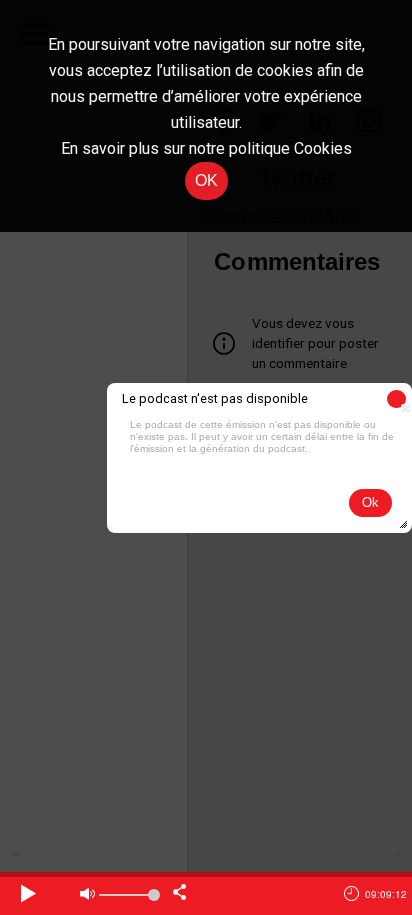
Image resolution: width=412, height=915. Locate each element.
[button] (396, 399)
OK (206, 180)
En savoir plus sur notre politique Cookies (206, 148)
